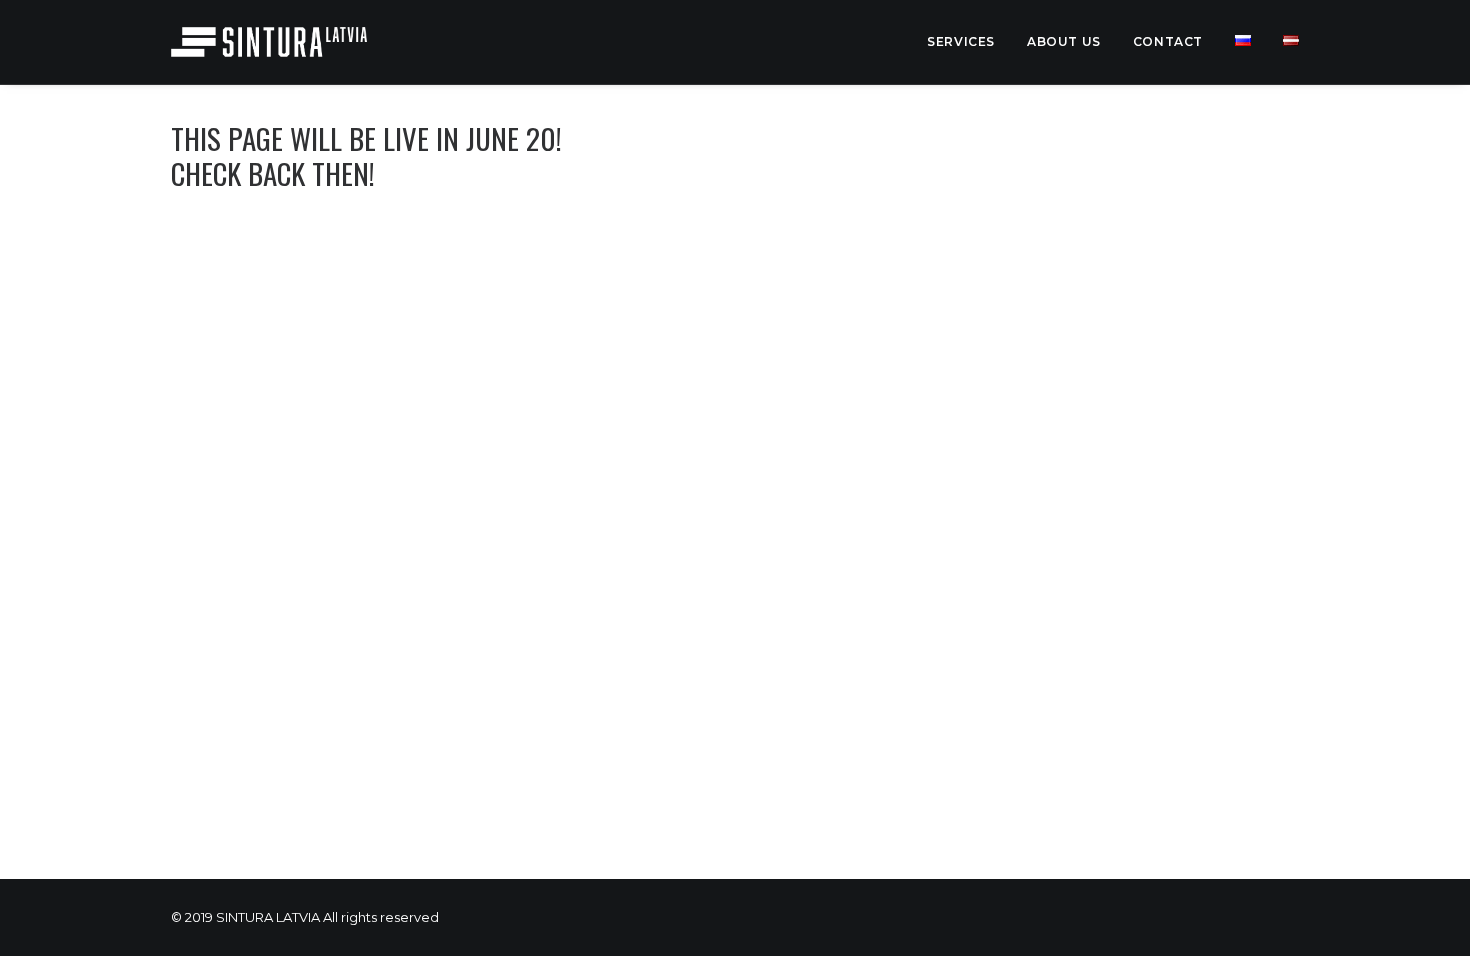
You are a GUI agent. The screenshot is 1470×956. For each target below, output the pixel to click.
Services (961, 41)
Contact (1168, 41)
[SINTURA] (269, 42)
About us (1064, 41)
